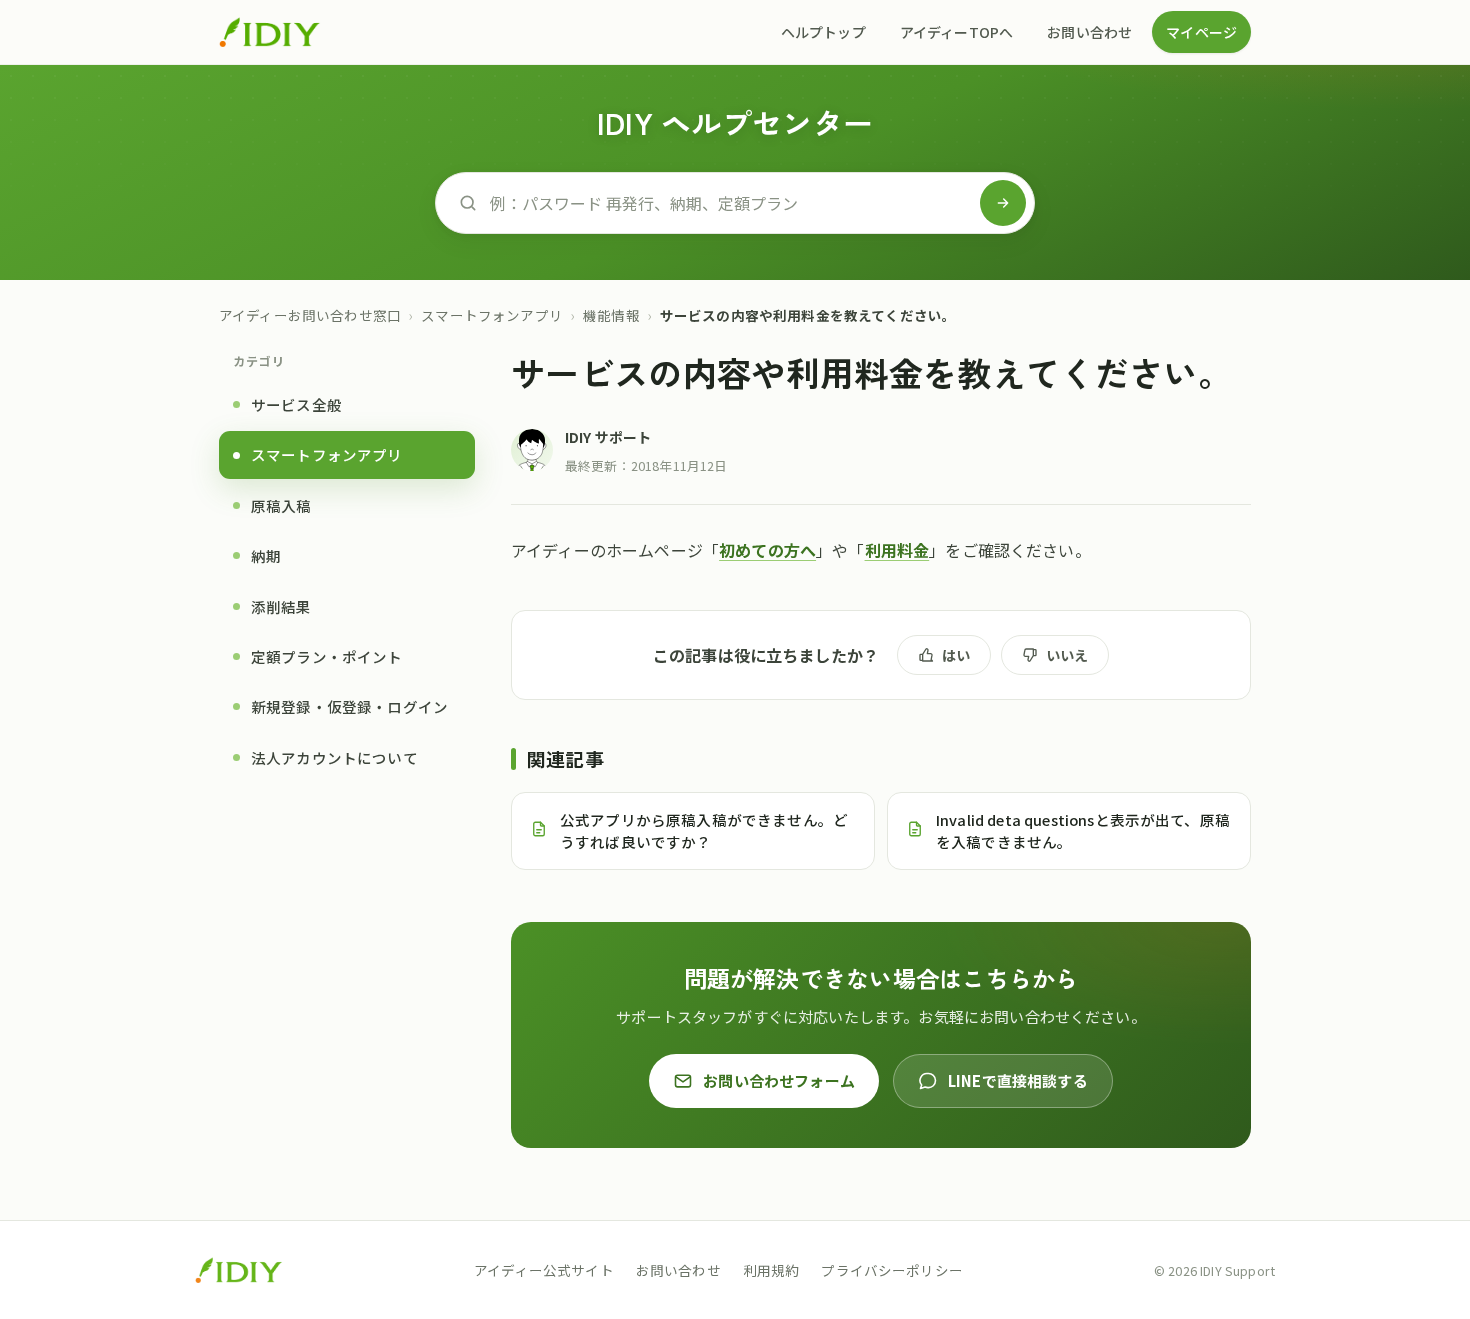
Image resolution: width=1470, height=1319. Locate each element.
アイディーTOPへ (956, 32)
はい (956, 655)
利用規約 (771, 1270)
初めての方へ (767, 550)
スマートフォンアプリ (492, 315)
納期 (266, 555)
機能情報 (611, 315)
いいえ (1067, 655)
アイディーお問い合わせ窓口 (310, 315)
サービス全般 (296, 404)
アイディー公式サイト (544, 1270)
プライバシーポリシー (892, 1270)
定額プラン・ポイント (327, 656)
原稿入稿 (281, 504)
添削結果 (281, 605)
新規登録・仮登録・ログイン (349, 706)
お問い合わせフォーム (779, 1080)
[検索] (1003, 203)
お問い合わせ (1089, 32)
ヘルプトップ (823, 32)
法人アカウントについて (334, 756)
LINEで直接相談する (1018, 1080)
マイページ (1201, 32)
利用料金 (897, 550)
